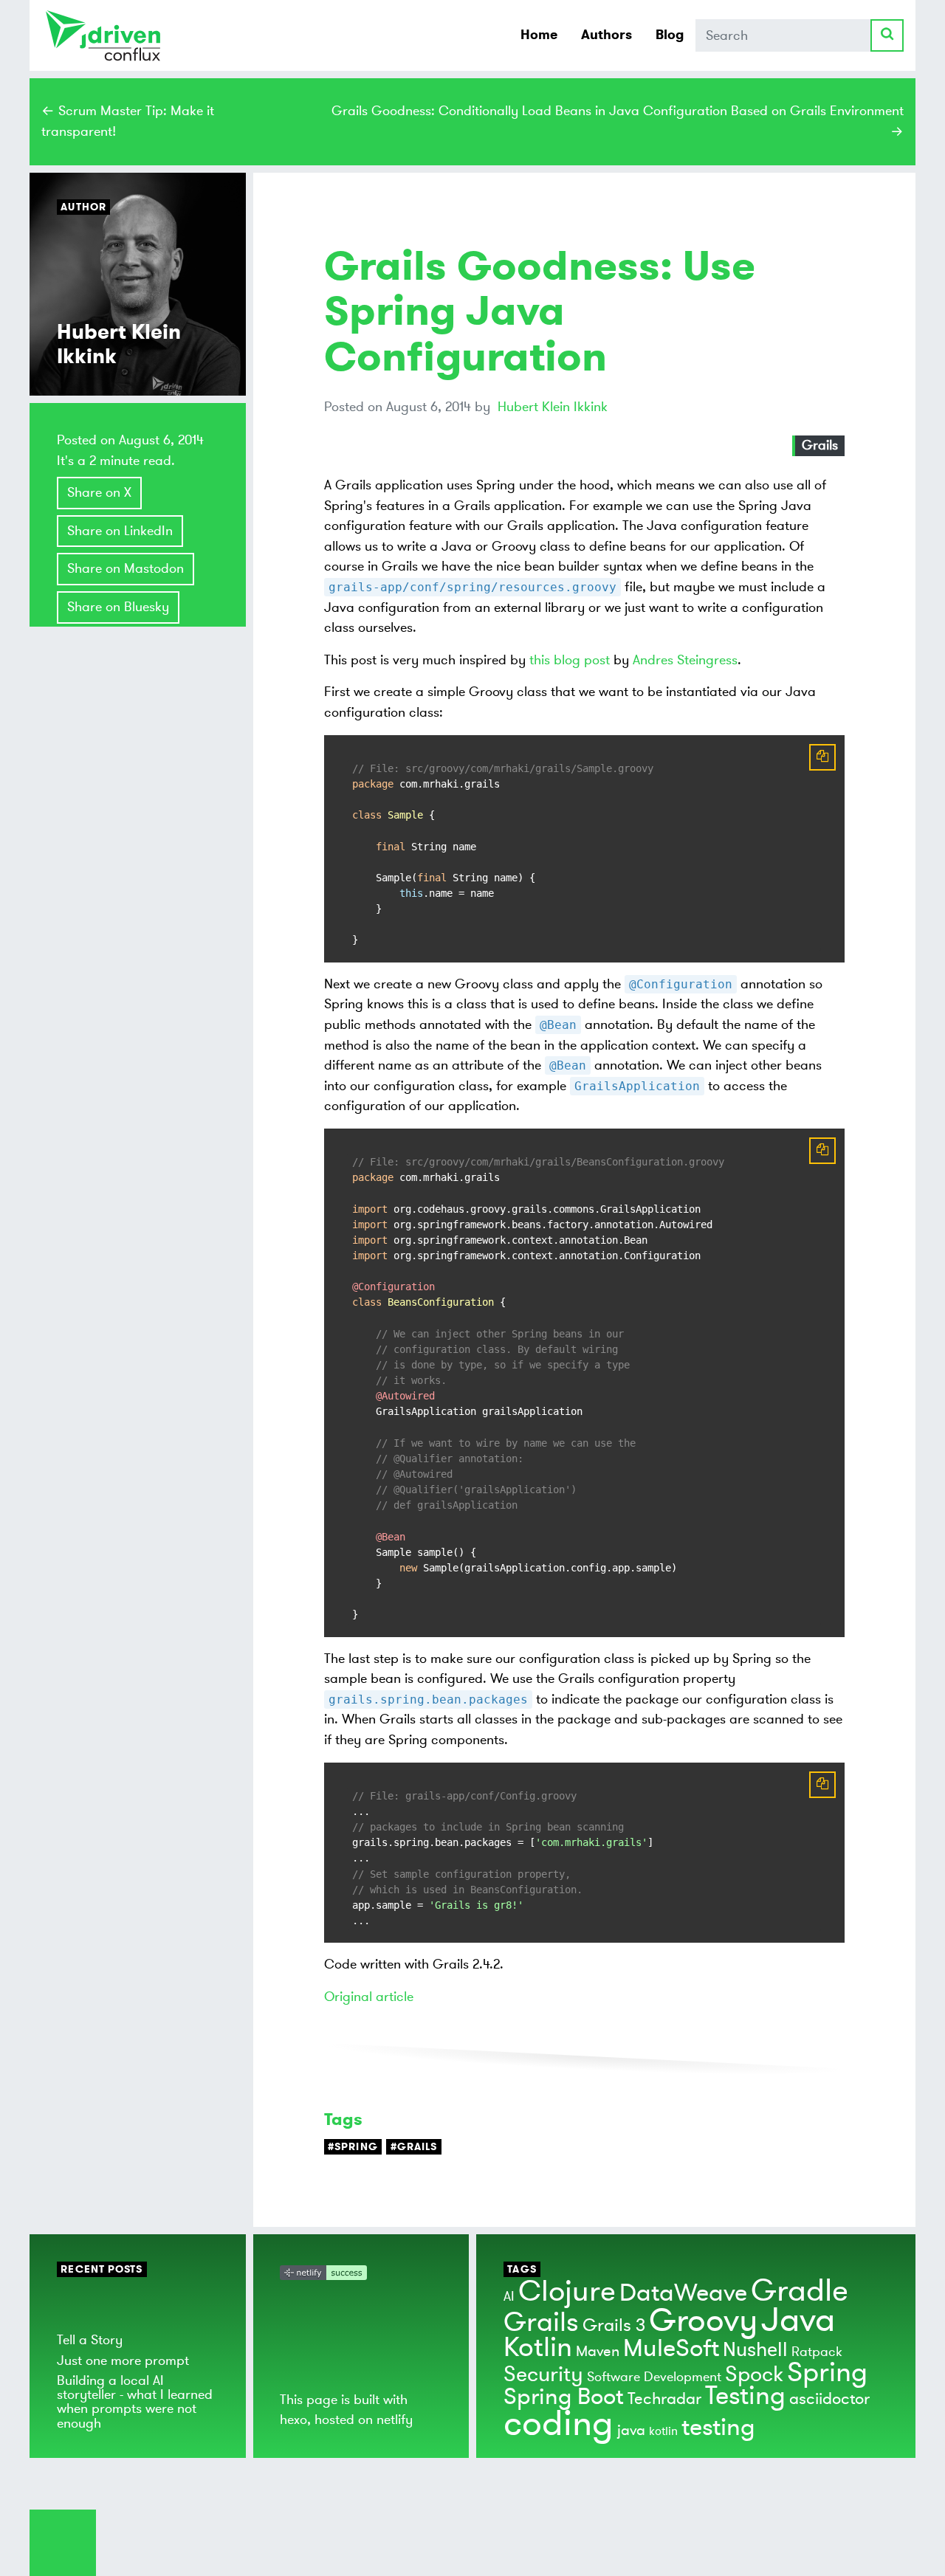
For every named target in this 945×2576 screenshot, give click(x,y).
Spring (827, 2373)
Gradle (800, 2291)
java (631, 2430)
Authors (606, 35)
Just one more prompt (123, 2360)
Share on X (99, 492)
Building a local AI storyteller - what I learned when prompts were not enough (135, 2402)
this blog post (570, 660)
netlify (395, 2420)
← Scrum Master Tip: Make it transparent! (128, 121)
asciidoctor (829, 2399)
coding (559, 2424)
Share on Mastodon (126, 568)
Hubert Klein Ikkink (553, 407)
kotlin (663, 2431)
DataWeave (683, 2293)
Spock (754, 2374)
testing (718, 2428)
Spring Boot (564, 2397)
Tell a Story (90, 2340)
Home (539, 35)
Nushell (755, 2350)
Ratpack (817, 2352)
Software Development (654, 2377)
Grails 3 (614, 2325)
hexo (293, 2420)
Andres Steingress (685, 660)
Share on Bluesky (118, 607)
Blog (670, 35)
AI (509, 2296)
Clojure (567, 2291)
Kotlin (538, 2348)
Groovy (703, 2321)
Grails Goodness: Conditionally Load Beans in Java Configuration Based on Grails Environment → (618, 121)
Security (543, 2374)
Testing (745, 2396)
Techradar (664, 2399)
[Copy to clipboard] (822, 757)
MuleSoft (671, 2349)
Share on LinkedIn (120, 531)
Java (798, 2320)
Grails (820, 445)
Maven (598, 2351)
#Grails (414, 2147)
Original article (369, 1997)
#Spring (353, 2147)
